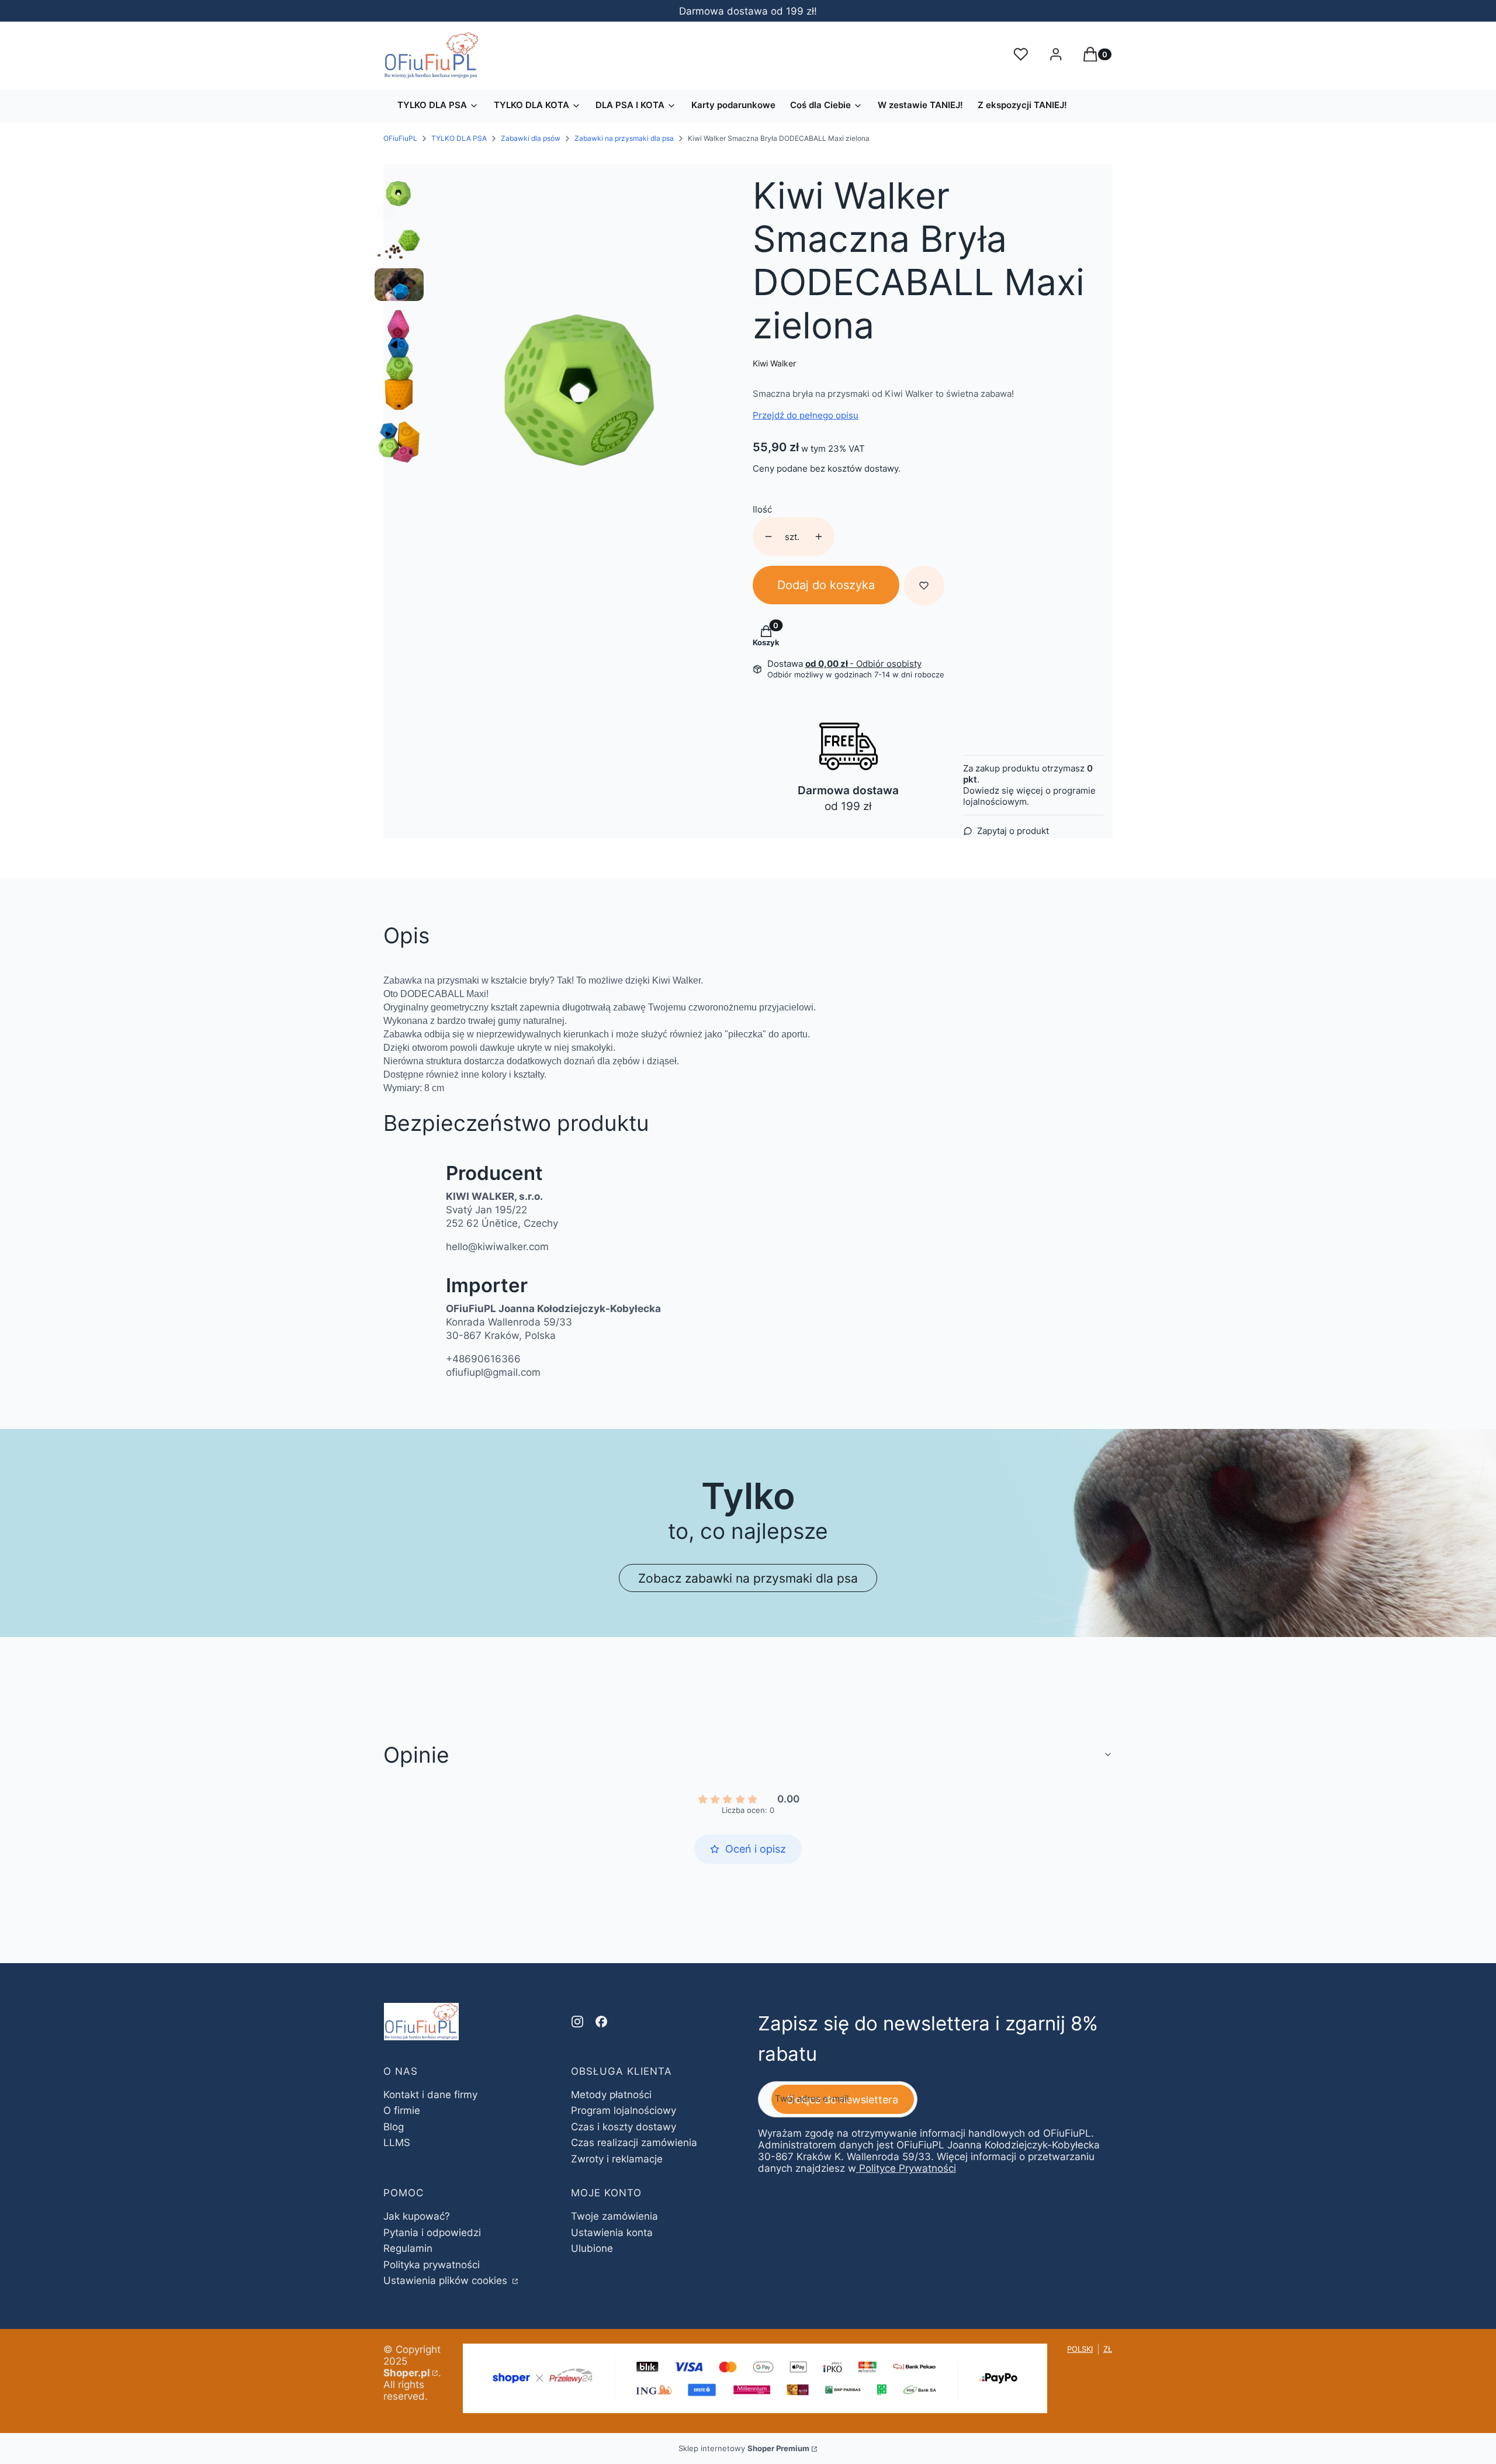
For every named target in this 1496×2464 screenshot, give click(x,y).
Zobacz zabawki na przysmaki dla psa (748, 1578)
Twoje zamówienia (614, 2216)
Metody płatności (611, 2095)
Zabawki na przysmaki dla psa (624, 138)
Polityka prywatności (432, 2265)
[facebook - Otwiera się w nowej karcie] (601, 2022)
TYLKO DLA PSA (459, 138)
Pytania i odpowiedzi (432, 2233)
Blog (394, 2127)
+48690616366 (483, 1359)
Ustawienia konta (612, 2233)
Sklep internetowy (744, 2448)
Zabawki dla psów (531, 138)
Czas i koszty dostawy (624, 2127)
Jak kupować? (417, 2216)
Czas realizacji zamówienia (634, 2143)
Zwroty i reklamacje (617, 2159)
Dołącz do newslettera (843, 2100)
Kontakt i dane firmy (430, 2095)
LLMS (397, 2143)
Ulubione (592, 2248)
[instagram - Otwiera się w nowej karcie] (577, 2022)
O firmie (402, 2110)
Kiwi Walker (774, 363)
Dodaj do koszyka (826, 585)
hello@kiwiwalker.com (497, 1247)
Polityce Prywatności (908, 2168)
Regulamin (408, 2248)
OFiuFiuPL (400, 138)
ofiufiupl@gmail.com (493, 1372)
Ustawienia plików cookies (447, 2280)
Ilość (762, 509)
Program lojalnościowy (624, 2110)
